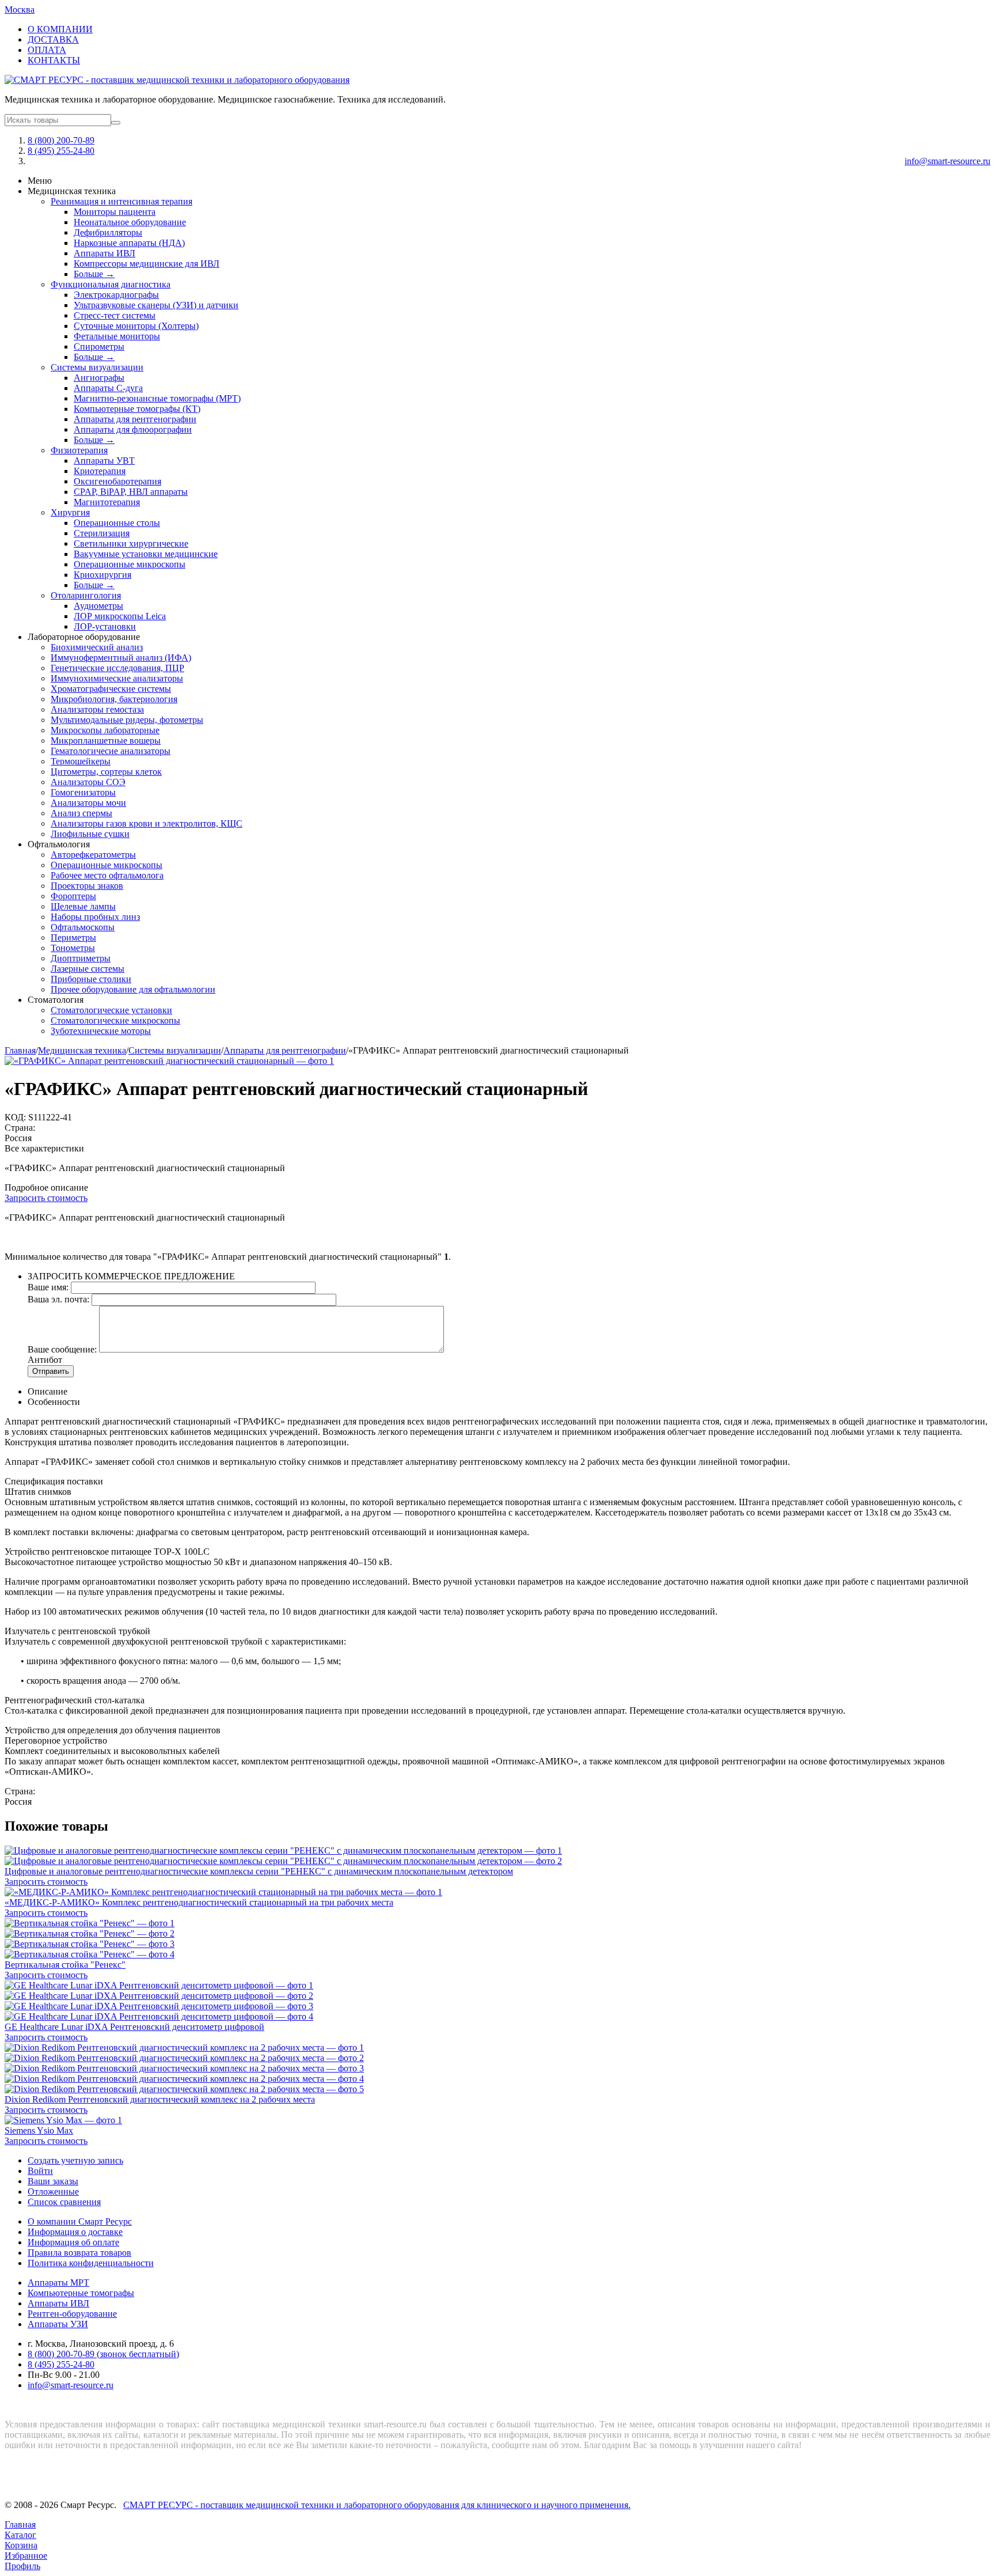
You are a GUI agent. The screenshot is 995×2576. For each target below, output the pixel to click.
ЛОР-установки (105, 626)
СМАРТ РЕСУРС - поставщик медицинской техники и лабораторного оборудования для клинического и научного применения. (377, 2505)
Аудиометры (98, 606)
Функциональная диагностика (111, 284)
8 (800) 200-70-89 (61, 140)
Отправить (51, 1371)
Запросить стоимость (46, 1198)
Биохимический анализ (97, 647)
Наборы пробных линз (95, 917)
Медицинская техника (82, 1050)
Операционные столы (117, 523)
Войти (40, 2171)
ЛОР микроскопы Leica (120, 616)
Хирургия (70, 512)
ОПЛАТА (47, 50)
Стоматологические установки (111, 1010)
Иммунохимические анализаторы (117, 678)
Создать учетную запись (75, 2160)
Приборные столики (91, 979)
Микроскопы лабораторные (105, 730)
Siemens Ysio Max (39, 2130)
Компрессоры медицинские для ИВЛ (147, 264)
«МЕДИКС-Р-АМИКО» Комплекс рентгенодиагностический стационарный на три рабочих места (199, 1902)
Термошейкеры (81, 761)
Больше (94, 274)
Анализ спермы (81, 813)
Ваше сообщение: (62, 1349)
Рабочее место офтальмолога (107, 875)
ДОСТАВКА (53, 39)
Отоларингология (86, 595)
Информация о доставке (75, 2232)
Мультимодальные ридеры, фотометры (127, 720)
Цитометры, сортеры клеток (106, 772)
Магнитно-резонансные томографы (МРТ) (157, 398)
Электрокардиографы (116, 295)
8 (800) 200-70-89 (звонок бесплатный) (103, 2354)
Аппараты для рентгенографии (135, 419)
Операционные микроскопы (130, 564)
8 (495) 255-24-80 (61, 151)
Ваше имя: (48, 1287)
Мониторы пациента (115, 212)
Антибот (45, 1360)
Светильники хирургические (131, 543)
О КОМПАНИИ (60, 29)
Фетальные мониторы (117, 336)
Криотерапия (100, 471)
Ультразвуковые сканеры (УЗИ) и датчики (156, 305)
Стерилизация (102, 533)
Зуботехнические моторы (101, 1031)
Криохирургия (102, 575)
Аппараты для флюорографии (133, 429)
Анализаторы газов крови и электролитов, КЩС (147, 823)
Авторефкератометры (93, 855)
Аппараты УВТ (104, 461)
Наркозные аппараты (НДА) (129, 243)
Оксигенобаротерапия (117, 481)
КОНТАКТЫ (54, 60)
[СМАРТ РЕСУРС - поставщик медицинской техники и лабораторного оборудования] (177, 80)
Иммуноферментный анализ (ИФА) (121, 658)
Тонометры (73, 948)
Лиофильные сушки (90, 834)
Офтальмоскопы (83, 927)
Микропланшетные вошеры (106, 740)
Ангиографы (99, 378)
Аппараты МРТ (58, 2283)
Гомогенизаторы (83, 792)
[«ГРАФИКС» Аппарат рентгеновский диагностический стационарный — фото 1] (169, 1061)
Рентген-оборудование (72, 2314)
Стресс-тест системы (115, 315)
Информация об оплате (73, 2242)
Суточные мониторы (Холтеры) (136, 326)
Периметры (73, 937)
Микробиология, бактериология (114, 699)
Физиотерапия (79, 450)
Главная (20, 1050)
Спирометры (99, 346)
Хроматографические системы (111, 689)
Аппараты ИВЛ (105, 253)
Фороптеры (73, 896)
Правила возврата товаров (79, 2253)
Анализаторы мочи (88, 803)
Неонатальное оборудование (130, 222)
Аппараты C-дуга (108, 388)
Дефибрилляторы (108, 232)
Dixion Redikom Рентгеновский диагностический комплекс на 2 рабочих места (160, 2099)
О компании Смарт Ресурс (80, 2221)
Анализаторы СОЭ (88, 782)
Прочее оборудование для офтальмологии (133, 989)
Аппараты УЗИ (58, 2324)
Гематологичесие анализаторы (111, 751)
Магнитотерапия (107, 502)
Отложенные (53, 2192)
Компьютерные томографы (81, 2293)
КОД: (15, 1117)
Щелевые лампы (83, 906)
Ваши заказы (53, 2181)
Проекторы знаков (87, 886)
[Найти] (116, 123)
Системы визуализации (97, 367)
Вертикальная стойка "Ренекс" (65, 1965)
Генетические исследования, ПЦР (117, 668)
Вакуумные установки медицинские (146, 554)
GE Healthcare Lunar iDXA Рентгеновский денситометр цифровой (134, 2027)
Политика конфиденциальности (91, 2263)
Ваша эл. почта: (58, 1299)
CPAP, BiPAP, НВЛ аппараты (131, 492)
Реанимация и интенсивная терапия (121, 201)
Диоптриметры (81, 958)
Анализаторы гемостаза (97, 709)
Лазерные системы (88, 969)
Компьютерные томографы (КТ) (137, 409)
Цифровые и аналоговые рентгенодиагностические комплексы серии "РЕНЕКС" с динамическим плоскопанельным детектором (259, 1871)
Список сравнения (64, 2202)
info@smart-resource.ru (947, 161)
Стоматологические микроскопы (115, 1020)
